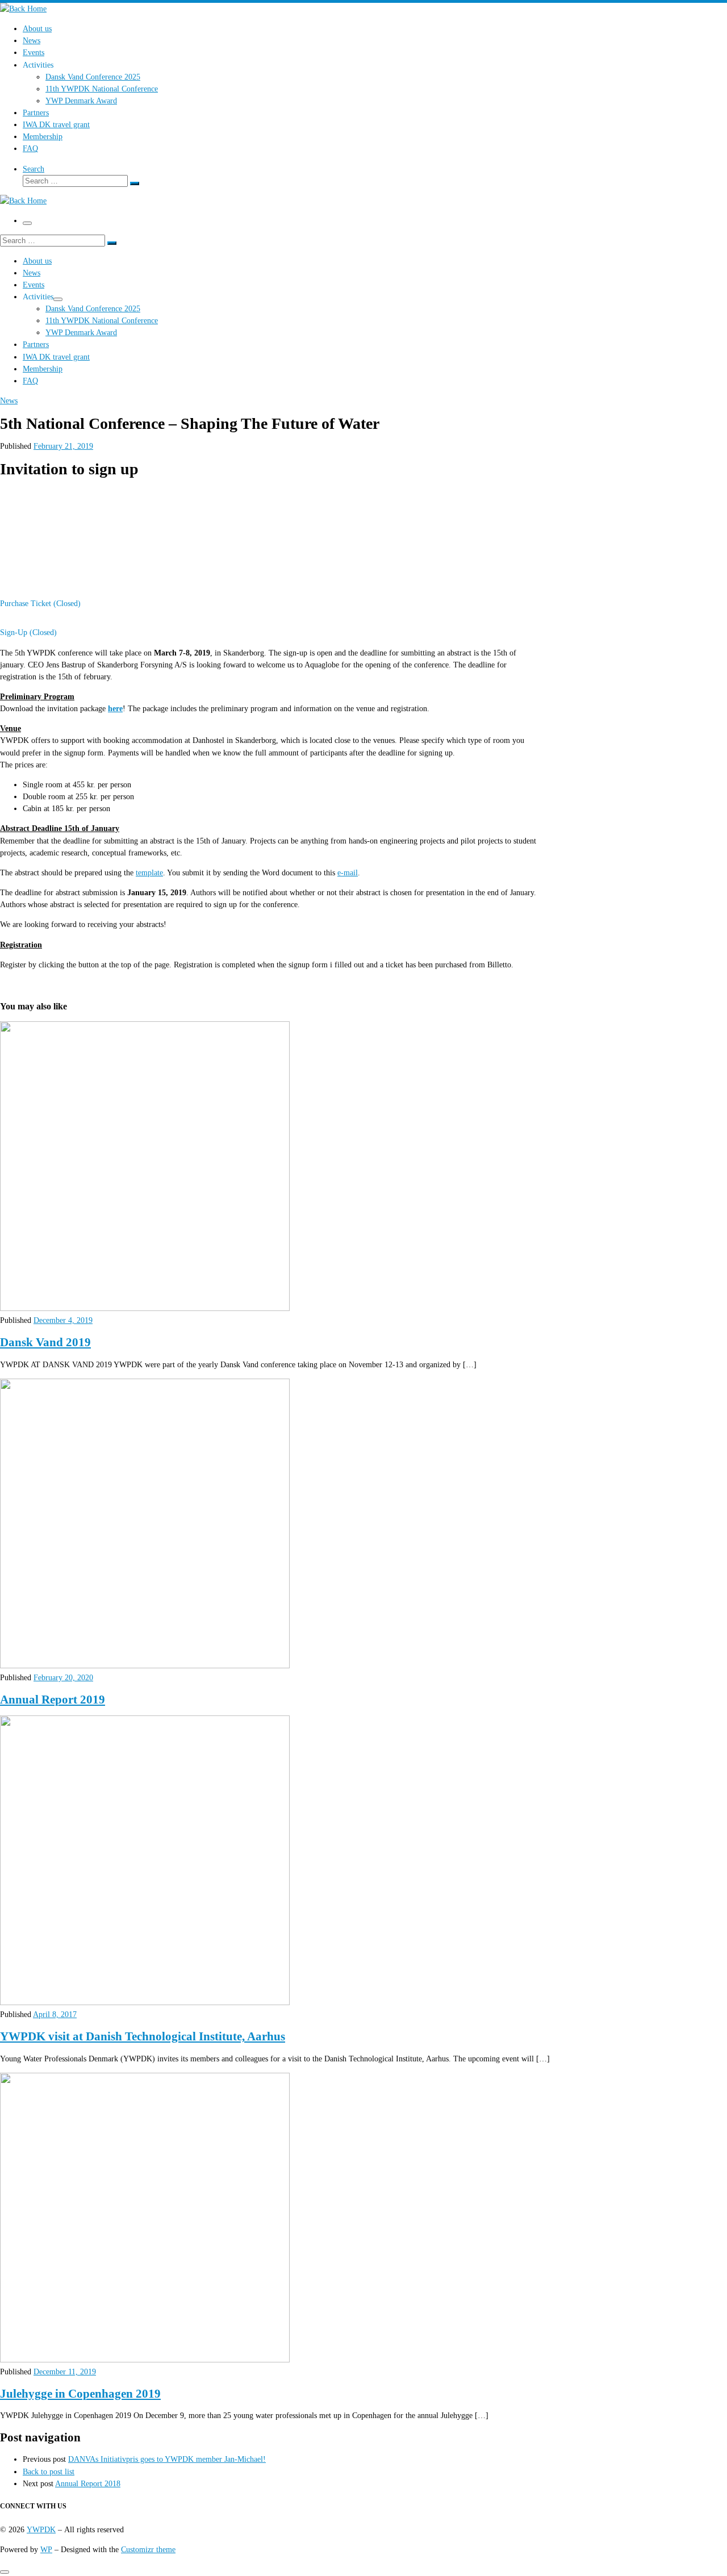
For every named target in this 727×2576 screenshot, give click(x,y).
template (149, 872)
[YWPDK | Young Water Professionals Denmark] (23, 9)
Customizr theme (148, 2549)
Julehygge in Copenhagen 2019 (80, 2394)
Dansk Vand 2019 (45, 1342)
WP (46, 2549)
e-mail (348, 872)
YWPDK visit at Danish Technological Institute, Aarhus (143, 2036)
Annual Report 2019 (53, 1700)
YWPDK (41, 2529)
